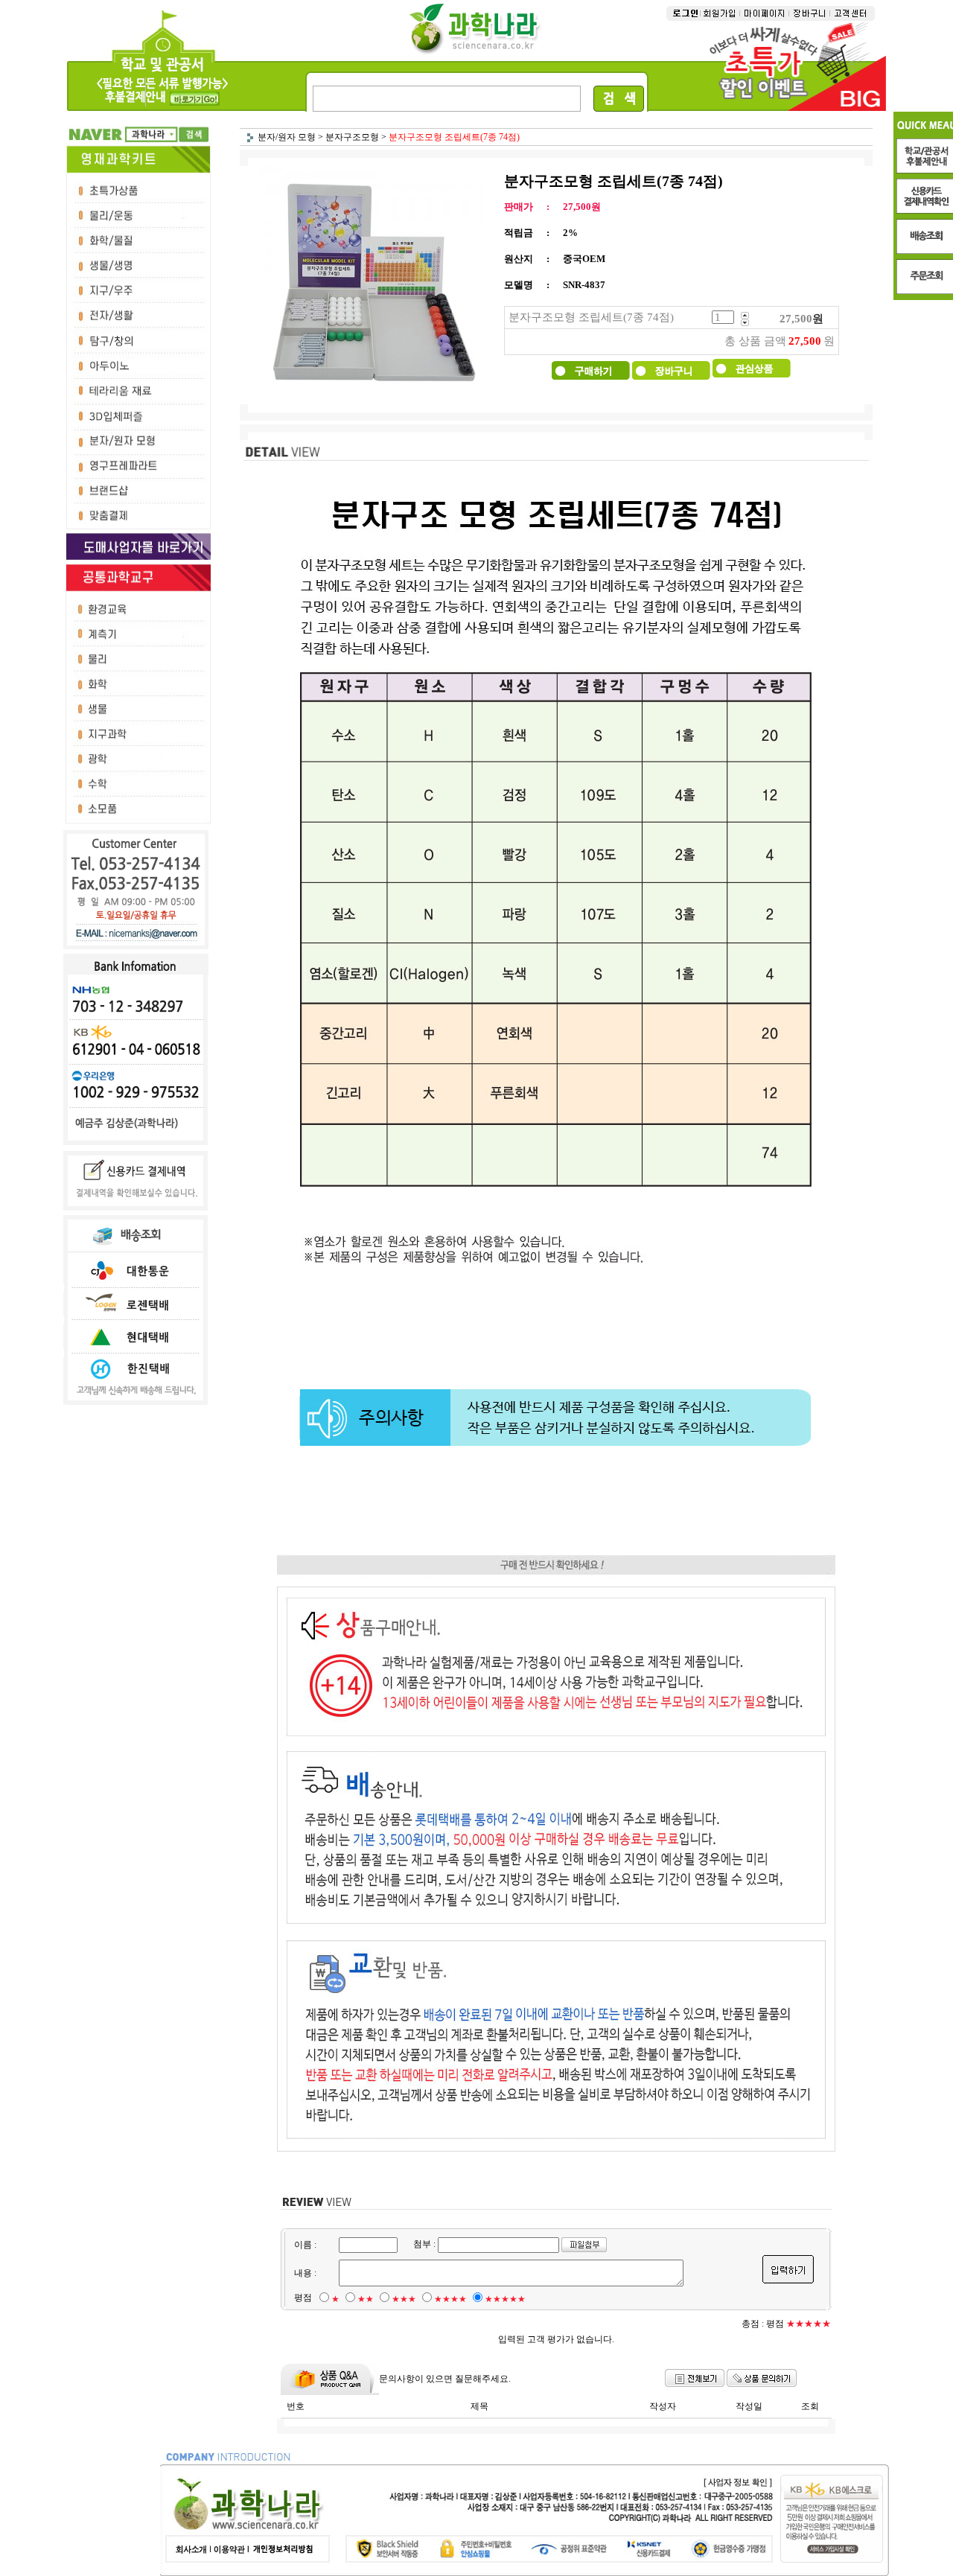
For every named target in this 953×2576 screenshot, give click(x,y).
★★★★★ (505, 2299)
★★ (366, 2299)
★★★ (404, 2299)
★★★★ (450, 2299)
